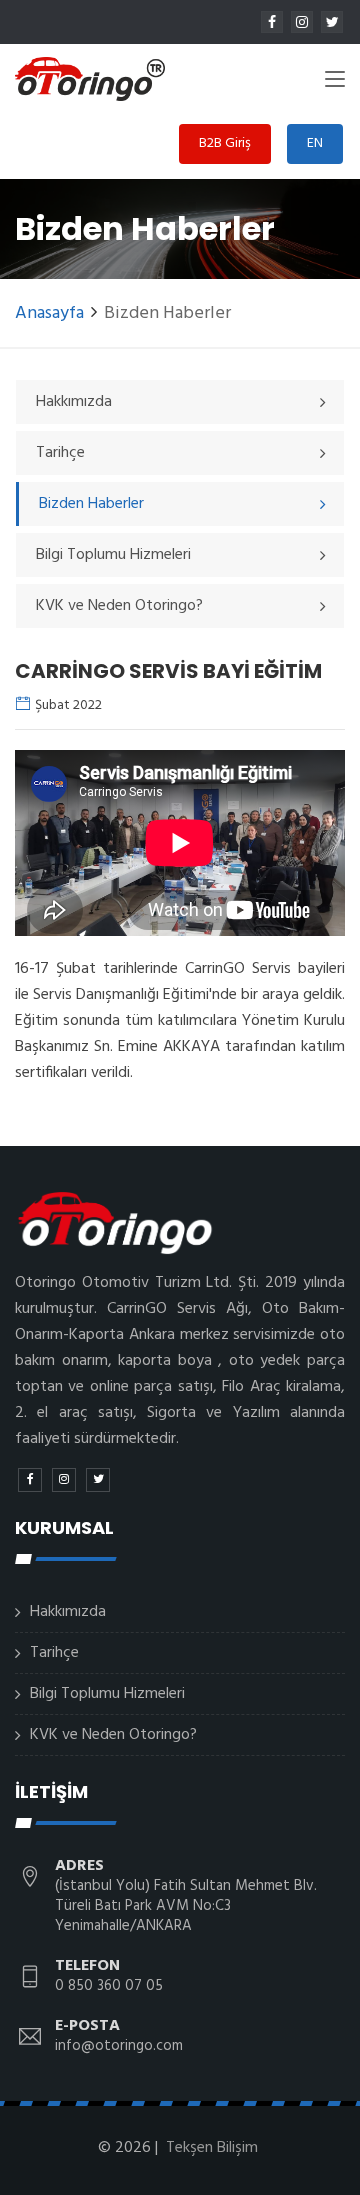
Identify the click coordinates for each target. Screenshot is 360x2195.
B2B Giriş (225, 143)
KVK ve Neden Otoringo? (113, 1735)
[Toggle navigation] (335, 83)
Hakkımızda (68, 1612)
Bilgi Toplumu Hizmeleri (107, 1694)
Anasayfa (49, 313)
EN (315, 143)
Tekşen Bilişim (212, 2148)
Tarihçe (54, 1653)
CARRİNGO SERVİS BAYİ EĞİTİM (168, 671)
